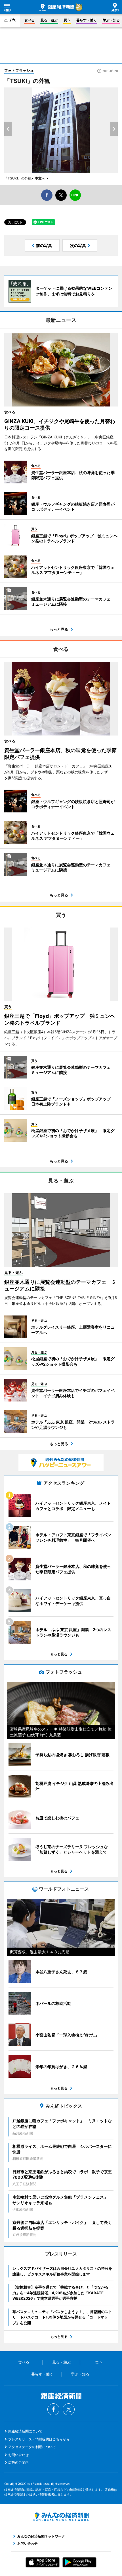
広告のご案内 (18, 2462)
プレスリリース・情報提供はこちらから (39, 2439)
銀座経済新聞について (25, 2431)
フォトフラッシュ (19, 70)
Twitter (69, 2409)
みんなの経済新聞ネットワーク (61, 2517)
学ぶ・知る (111, 20)
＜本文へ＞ (40, 178)
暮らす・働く (87, 20)
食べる (30, 20)
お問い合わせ (18, 2455)
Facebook (53, 2409)
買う (67, 20)
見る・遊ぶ (49, 20)
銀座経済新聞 (57, 7)
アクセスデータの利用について (32, 2447)
